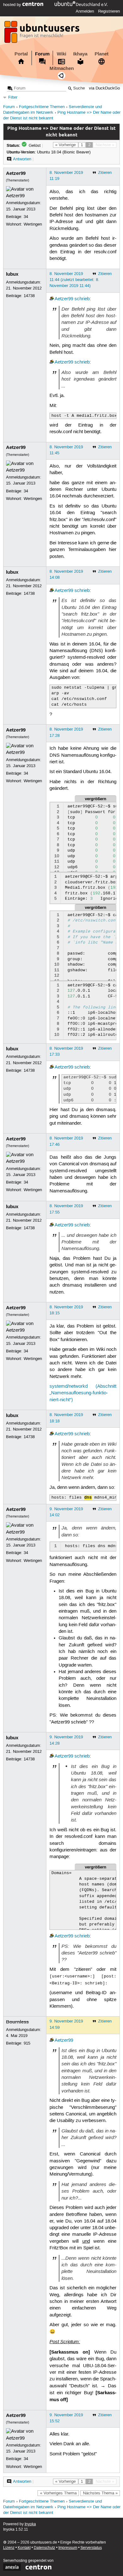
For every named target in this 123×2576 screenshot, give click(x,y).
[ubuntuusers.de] (43, 34)
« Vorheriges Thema (58, 2493)
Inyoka (30, 2524)
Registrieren (109, 11)
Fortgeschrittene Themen (42, 107)
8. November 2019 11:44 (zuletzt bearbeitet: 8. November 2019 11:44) (74, 280)
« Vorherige (65, 145)
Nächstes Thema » (100, 2493)
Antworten (22, 159)
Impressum (68, 2548)
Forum (42, 54)
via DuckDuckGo (104, 88)
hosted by (13, 5)
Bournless (17, 2022)
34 (26, 217)
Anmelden (85, 11)
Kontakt (24, 2548)
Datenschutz (44, 2548)
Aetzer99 (16, 173)
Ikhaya (80, 54)
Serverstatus (91, 2548)
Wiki (61, 54)
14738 (29, 296)
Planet (102, 54)
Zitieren (105, 173)
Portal (21, 54)
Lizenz (9, 2548)
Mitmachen (62, 68)
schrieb (82, 299)
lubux (12, 274)
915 (27, 2043)
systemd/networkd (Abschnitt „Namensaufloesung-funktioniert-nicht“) (83, 1393)
